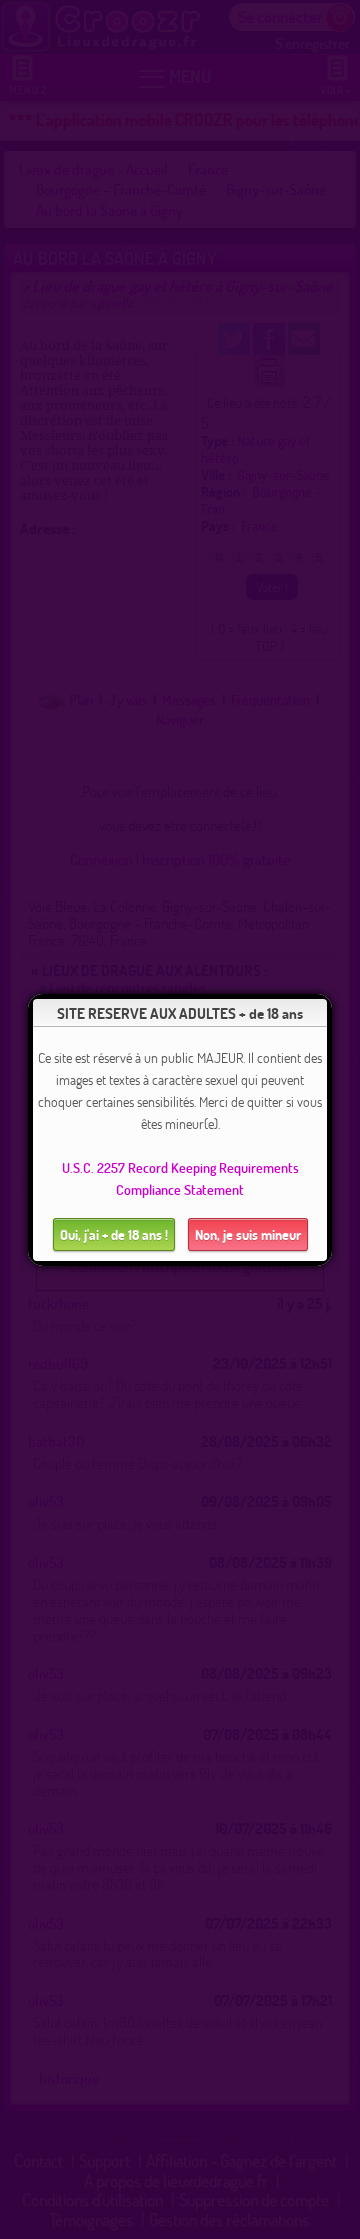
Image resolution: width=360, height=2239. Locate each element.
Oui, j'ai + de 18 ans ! (114, 1234)
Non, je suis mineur (248, 1234)
